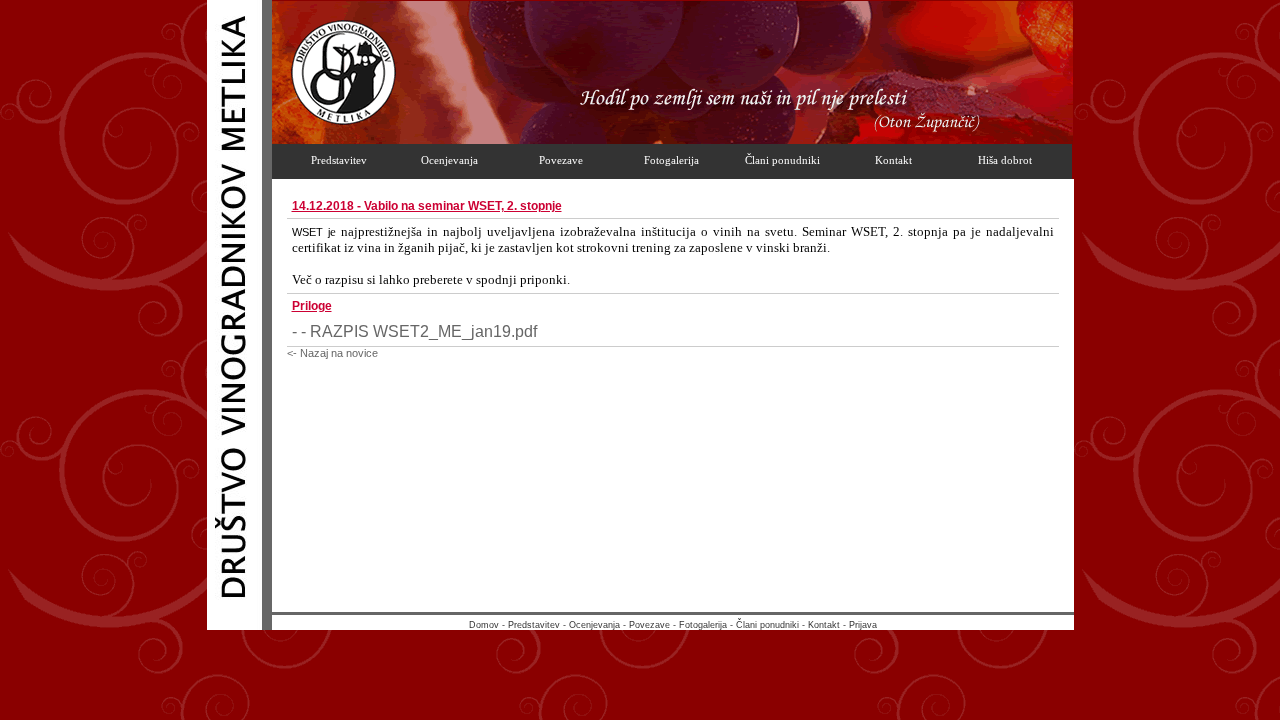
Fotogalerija (703, 625)
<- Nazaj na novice (332, 353)
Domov (484, 625)
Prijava (863, 625)
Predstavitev (534, 625)
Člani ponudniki (767, 625)
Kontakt (824, 625)
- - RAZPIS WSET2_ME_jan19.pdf (414, 331)
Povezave (649, 625)
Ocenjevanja (594, 625)
